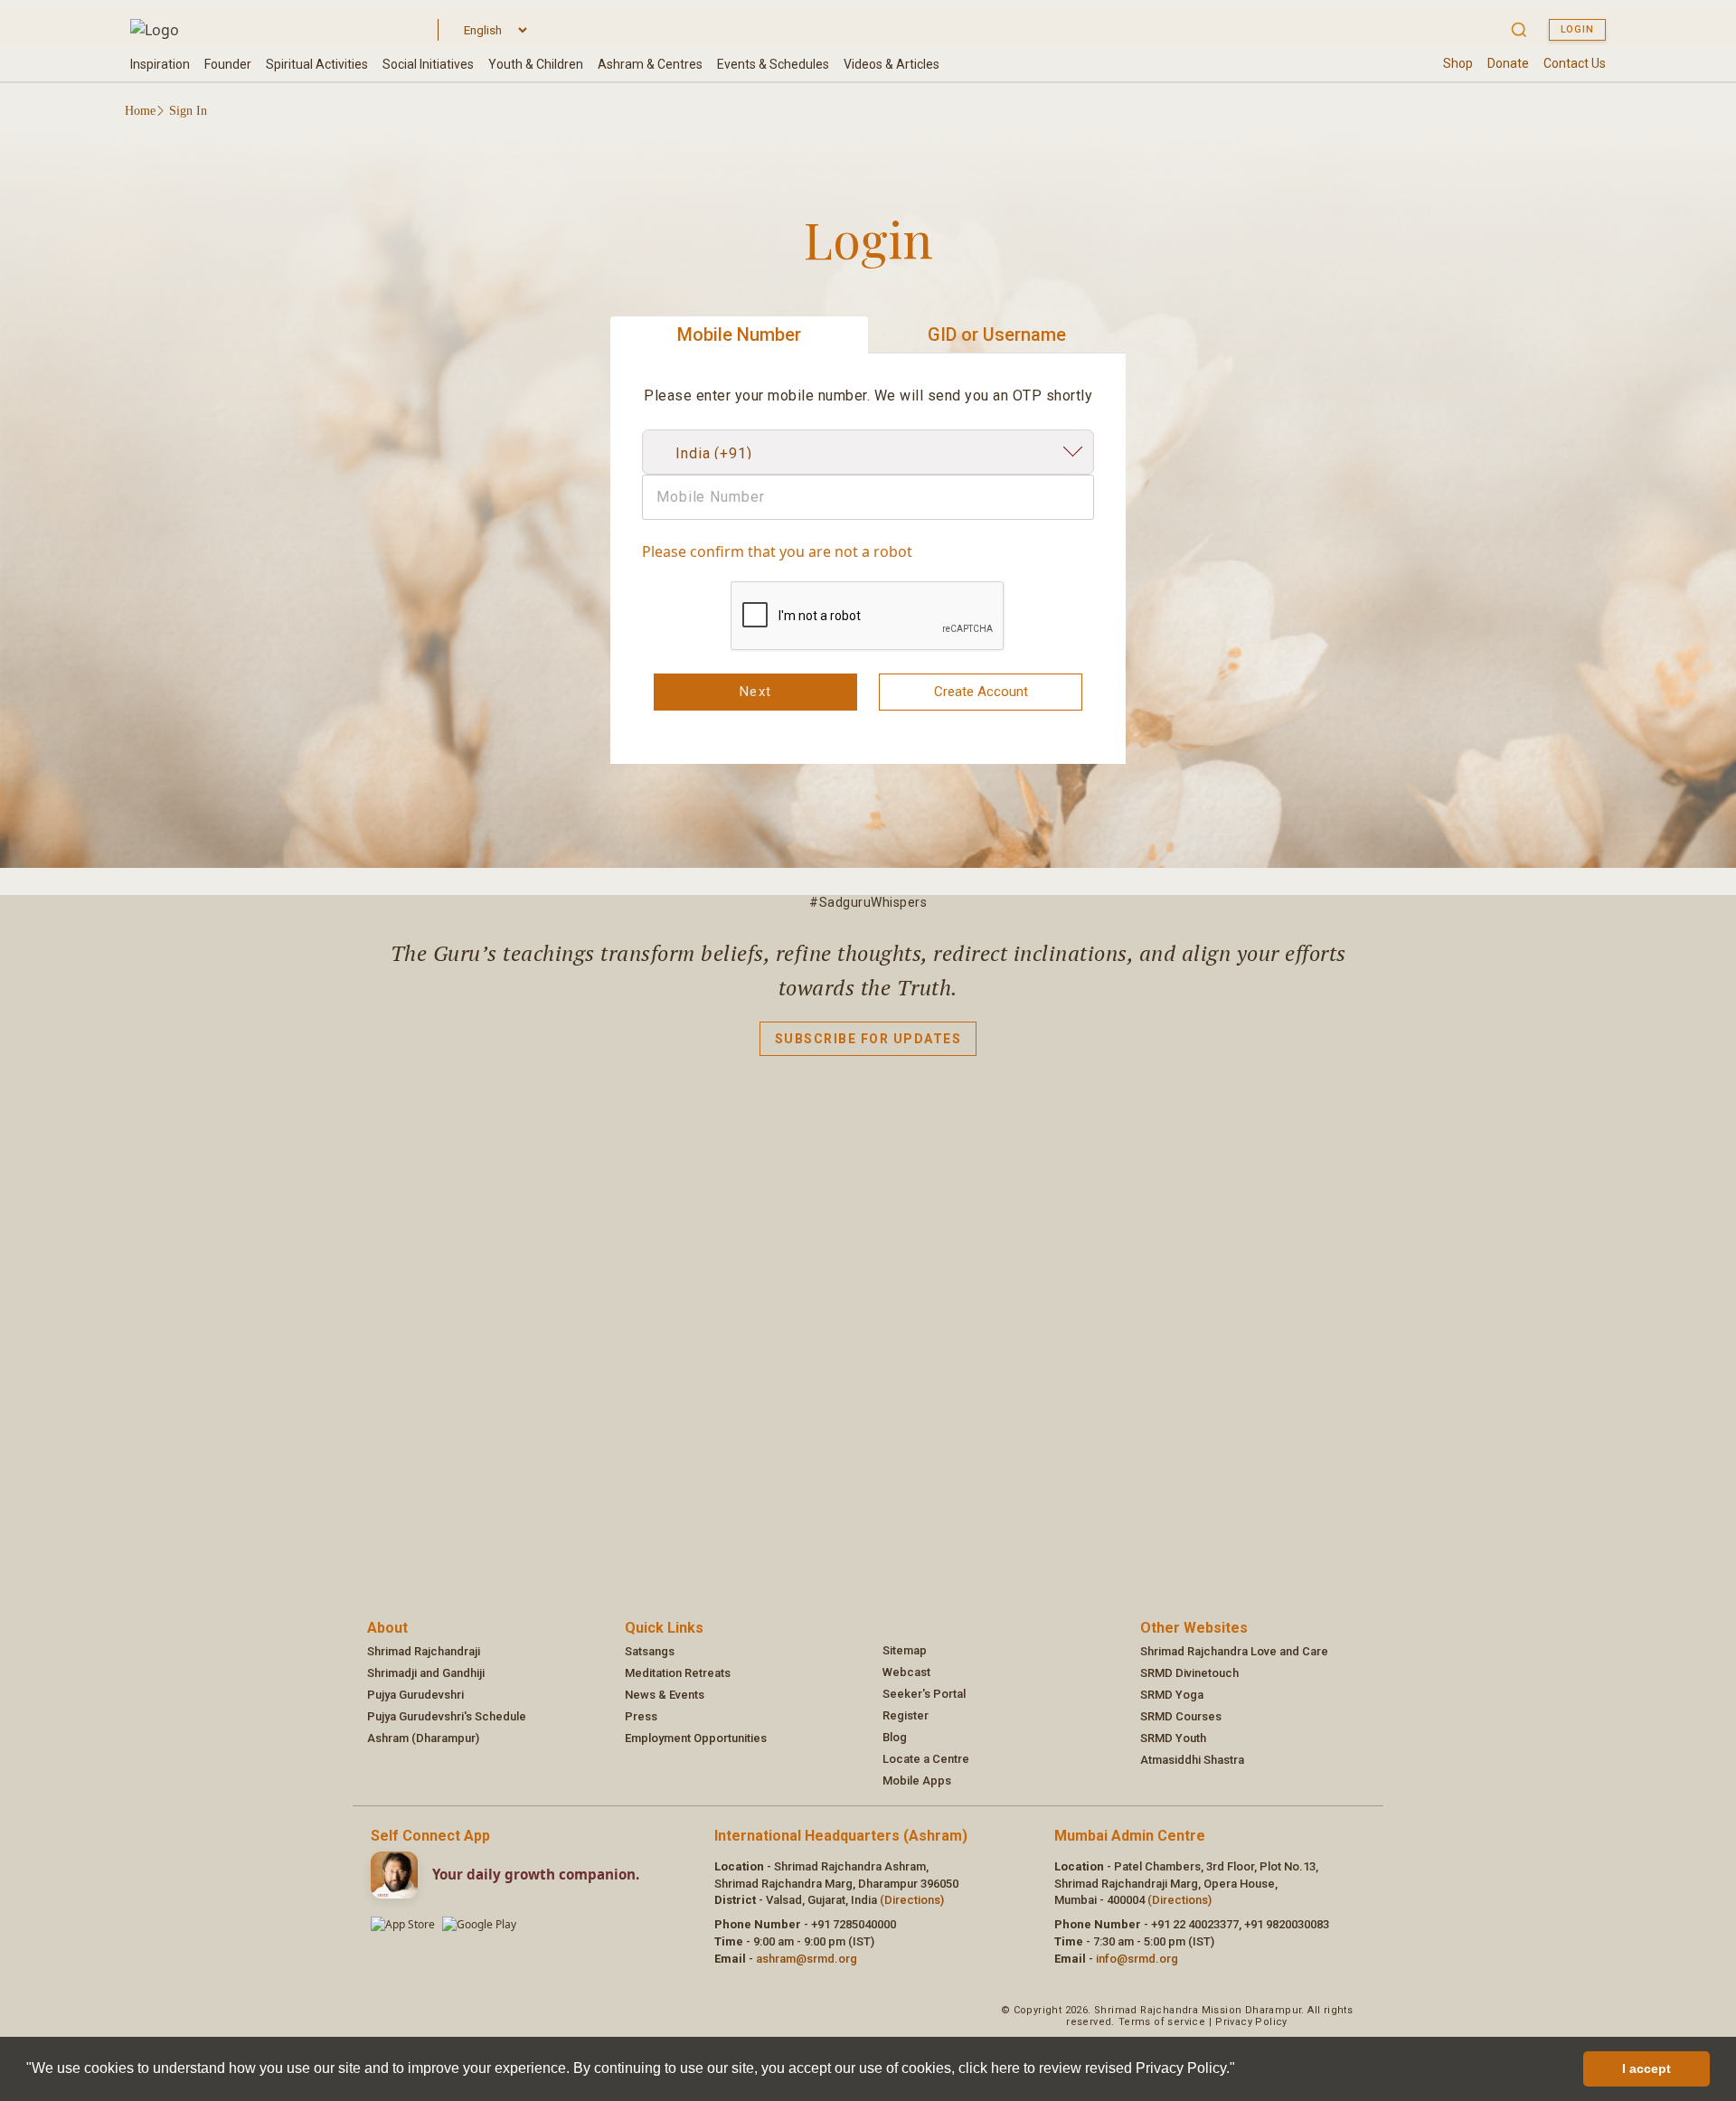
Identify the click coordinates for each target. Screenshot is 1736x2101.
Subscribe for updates (868, 1039)
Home (140, 111)
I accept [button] (1646, 2068)
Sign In (188, 111)
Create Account (981, 692)
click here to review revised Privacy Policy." (1097, 2068)
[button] (1241, 2070)
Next (756, 692)
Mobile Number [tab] (739, 334)
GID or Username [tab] (997, 334)
